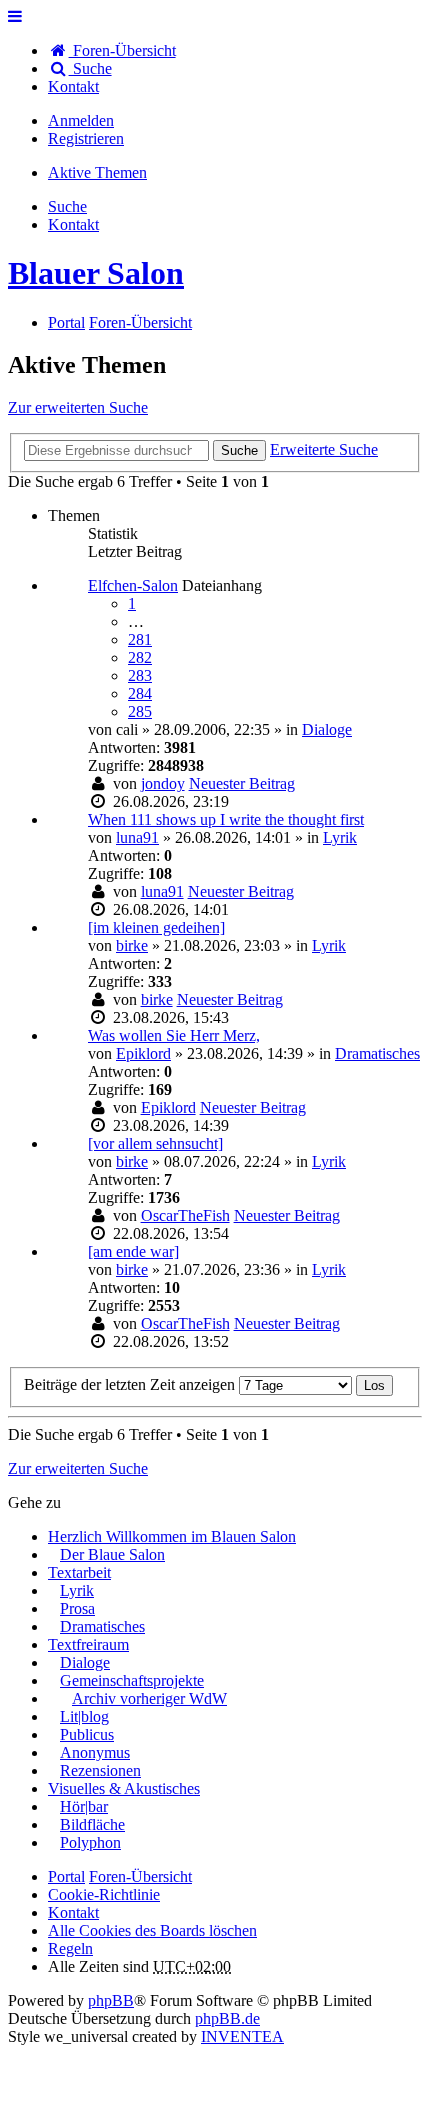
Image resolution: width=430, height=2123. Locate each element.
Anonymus (95, 1752)
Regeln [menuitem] (70, 1948)
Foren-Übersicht (140, 1876)
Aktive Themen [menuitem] (97, 172)
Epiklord (143, 1053)
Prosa (77, 1608)
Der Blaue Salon (112, 1554)
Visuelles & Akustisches (124, 1788)
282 (140, 657)
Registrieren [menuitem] (86, 138)
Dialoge (327, 729)
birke (132, 945)
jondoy (163, 783)
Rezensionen (100, 1770)
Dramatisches (377, 1053)
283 (140, 675)
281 (140, 639)
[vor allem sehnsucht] (155, 1143)
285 (140, 711)
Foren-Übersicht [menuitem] (122, 50)
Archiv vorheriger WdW (149, 1698)
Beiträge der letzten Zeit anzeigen (131, 1384)
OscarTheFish (185, 1215)
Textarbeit (79, 1572)
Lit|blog (84, 1716)
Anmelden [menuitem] (81, 120)
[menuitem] (73, 86)
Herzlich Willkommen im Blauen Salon (172, 1536)
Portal (66, 322)
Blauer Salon (96, 273)
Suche (239, 450)
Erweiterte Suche (324, 449)
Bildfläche (92, 1824)
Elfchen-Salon (133, 585)
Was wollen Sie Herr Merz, (174, 1035)
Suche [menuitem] (90, 68)
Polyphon (90, 1842)
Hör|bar (84, 1806)
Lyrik (340, 837)
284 (140, 693)
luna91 (137, 837)
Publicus (87, 1734)
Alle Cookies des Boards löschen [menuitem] (152, 1930)
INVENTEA (242, 2036)
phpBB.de (227, 2018)
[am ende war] (133, 1251)
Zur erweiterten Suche (78, 407)
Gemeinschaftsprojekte (132, 1680)
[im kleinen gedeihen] (156, 927)
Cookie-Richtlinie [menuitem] (104, 1894)
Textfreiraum (88, 1644)
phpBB (111, 2000)
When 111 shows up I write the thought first (226, 819)
